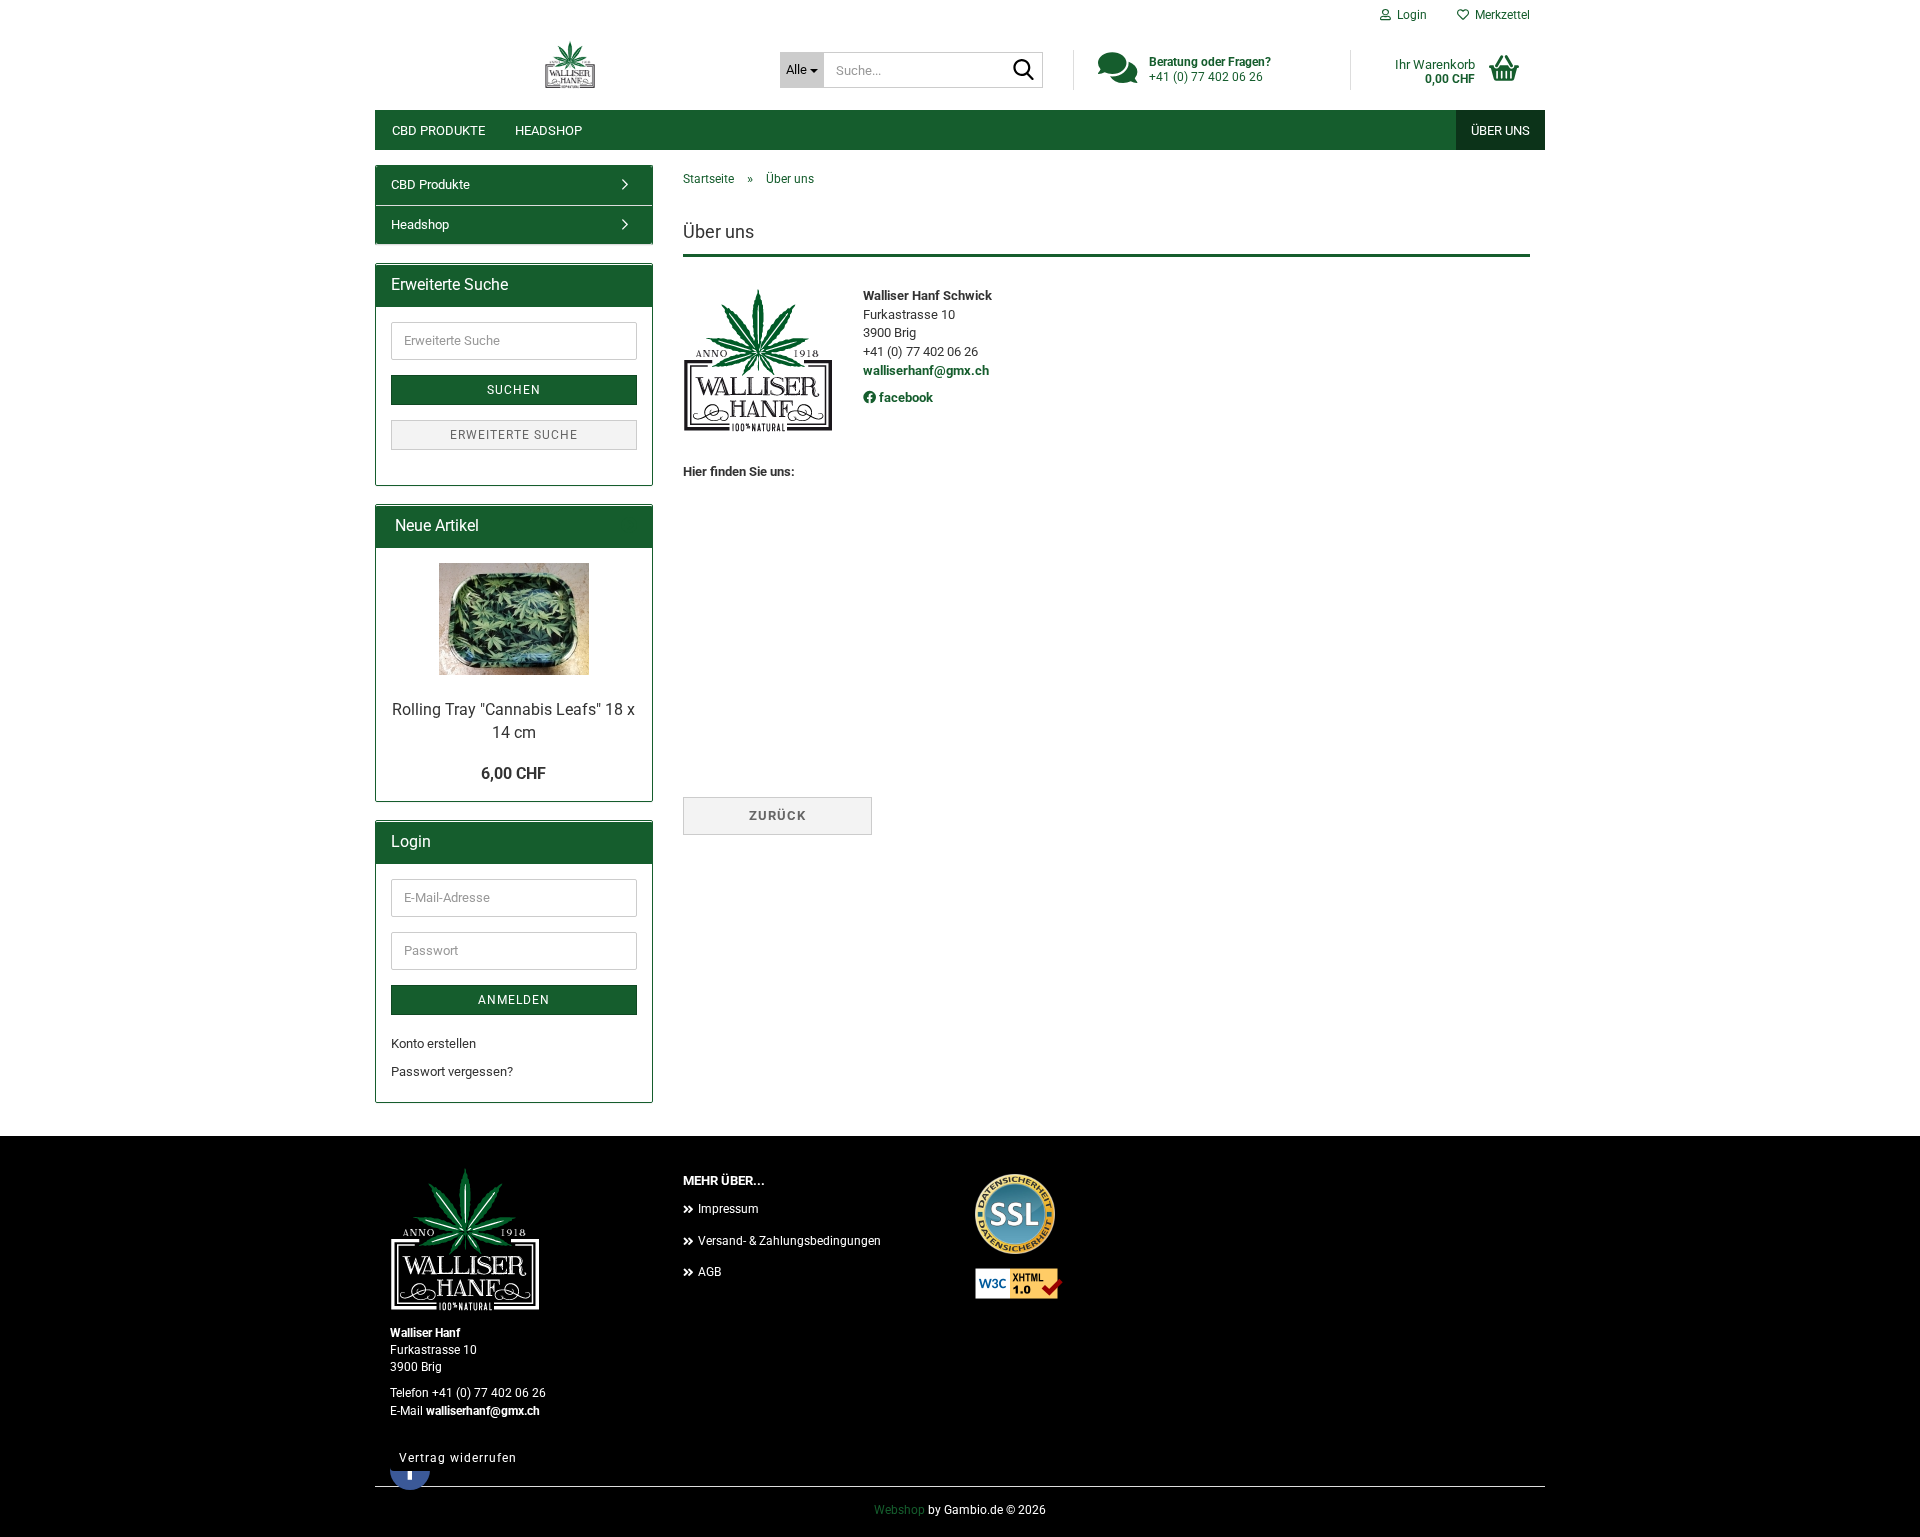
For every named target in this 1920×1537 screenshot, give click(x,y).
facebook (904, 397)
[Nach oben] (1865, 1507)
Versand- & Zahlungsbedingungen (789, 1241)
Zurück (777, 815)
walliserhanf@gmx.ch (926, 370)
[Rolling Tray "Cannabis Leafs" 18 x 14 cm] (514, 619)
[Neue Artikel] (629, 526)
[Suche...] (1024, 71)
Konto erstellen (433, 1043)
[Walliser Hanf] (570, 65)
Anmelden (514, 1000)
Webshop (899, 1510)
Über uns (1500, 130)
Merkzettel (1499, 15)
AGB (709, 1272)
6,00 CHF (513, 773)
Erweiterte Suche (514, 435)
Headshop (548, 130)
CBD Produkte (438, 130)
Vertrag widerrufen (458, 1458)
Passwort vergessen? (452, 1071)
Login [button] (1409, 15)
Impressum (728, 1209)
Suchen (514, 390)
